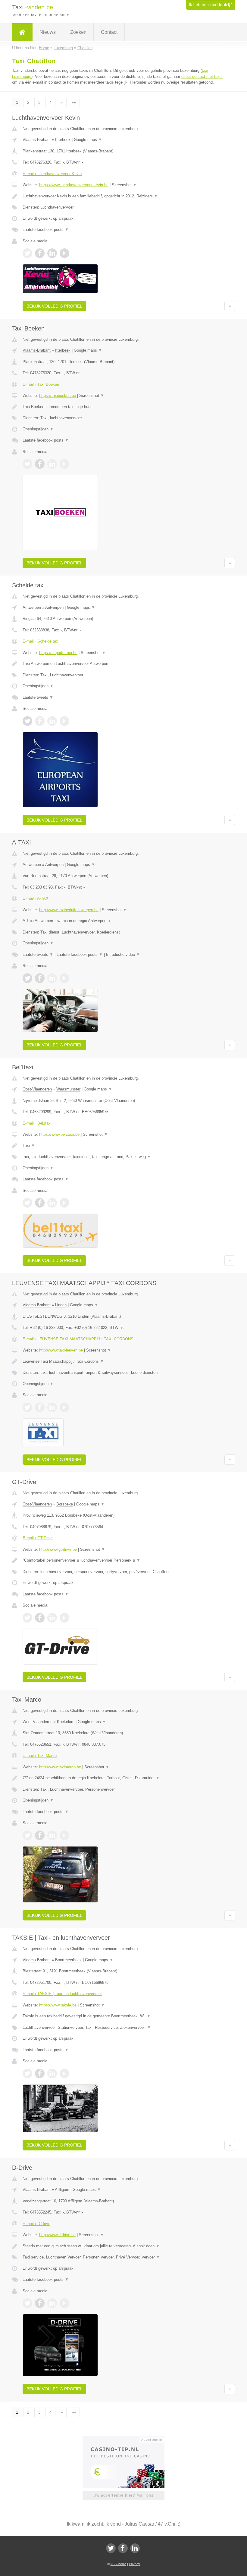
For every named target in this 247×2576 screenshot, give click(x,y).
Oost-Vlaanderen (37, 1089)
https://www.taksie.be (58, 2005)
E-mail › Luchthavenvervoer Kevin (52, 174)
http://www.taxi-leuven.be (61, 1350)
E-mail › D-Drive (36, 2224)
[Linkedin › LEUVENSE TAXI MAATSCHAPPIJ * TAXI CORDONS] (52, 1407)
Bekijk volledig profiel (54, 306)
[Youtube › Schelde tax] (64, 721)
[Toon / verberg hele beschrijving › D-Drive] (123, 2246)
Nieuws (48, 32)
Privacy (134, 2564)
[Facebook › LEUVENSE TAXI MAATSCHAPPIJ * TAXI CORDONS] (40, 1407)
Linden (61, 1305)
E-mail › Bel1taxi (37, 1123)
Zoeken (78, 32)
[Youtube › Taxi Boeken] (64, 464)
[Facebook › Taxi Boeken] (40, 464)
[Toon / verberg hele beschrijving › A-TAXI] (123, 921)
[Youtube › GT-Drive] (64, 1618)
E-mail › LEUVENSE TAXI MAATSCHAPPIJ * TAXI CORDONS (78, 1339)
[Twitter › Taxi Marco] (27, 1835)
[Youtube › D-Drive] (64, 2303)
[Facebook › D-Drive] (40, 2303)
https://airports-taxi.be (58, 653)
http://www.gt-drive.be (58, 1549)
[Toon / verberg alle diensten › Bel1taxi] (123, 1157)
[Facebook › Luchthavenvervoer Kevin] (40, 253)
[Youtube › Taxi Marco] (64, 1835)
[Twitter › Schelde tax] (27, 721)
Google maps (88, 140)
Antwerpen (32, 607)
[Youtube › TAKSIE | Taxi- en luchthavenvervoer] (64, 2073)
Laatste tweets (38, 697)
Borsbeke (65, 1504)
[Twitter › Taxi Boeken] (27, 464)
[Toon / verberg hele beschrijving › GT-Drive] (123, 1560)
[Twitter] (111, 2548)
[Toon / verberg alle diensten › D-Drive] (123, 2257)
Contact (109, 32)
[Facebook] (123, 2548)
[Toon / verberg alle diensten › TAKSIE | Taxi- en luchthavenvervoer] (123, 2028)
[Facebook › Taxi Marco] (40, 1835)
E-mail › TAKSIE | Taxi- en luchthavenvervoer (62, 1994)
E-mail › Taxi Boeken (41, 384)
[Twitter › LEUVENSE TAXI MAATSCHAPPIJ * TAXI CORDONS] (27, 1407)
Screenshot (124, 185)
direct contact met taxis (202, 77)
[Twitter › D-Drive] (27, 2303)
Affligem (62, 2190)
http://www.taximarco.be (60, 1767)
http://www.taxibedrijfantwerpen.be (69, 910)
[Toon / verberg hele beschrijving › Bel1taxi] (123, 1146)
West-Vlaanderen (38, 1722)
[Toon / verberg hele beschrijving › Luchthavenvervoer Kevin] (123, 196)
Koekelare (66, 1722)
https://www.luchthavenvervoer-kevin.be (74, 185)
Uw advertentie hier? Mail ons (123, 2495)
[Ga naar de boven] (230, 306)
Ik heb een (210, 5)
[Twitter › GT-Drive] (27, 1618)
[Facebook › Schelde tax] (40, 721)
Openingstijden (38, 429)
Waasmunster (68, 1089)
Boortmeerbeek (68, 1960)
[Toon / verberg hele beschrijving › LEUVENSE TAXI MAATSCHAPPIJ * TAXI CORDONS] (123, 1361)
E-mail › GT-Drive (38, 1538)
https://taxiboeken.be (58, 396)
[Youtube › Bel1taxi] (64, 1203)
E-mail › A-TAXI (36, 898)
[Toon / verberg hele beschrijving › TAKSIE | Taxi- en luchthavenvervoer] (123, 2016)
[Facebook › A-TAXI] (40, 978)
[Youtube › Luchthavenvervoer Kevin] (64, 253)
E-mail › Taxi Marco (40, 1756)
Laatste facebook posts (46, 230)
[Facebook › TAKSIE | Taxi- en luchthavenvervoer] (40, 2073)
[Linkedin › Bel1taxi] (52, 1203)
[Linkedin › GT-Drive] (52, 1618)
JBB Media (118, 2564)
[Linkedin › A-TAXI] (52, 978)
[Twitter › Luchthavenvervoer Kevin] (27, 253)
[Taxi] (22, 32)
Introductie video (123, 954)
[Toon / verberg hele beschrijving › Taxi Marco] (123, 1778)
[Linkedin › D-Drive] (52, 2303)
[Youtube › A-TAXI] (64, 978)
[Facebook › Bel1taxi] (40, 1203)
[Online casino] (128, 2439)
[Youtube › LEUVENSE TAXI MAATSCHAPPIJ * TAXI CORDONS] (64, 1407)
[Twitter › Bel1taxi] (27, 1203)
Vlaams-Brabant (37, 140)
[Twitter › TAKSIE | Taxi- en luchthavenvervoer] (27, 2073)
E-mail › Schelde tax (40, 641)
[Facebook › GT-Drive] (40, 1618)
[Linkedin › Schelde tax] (52, 721)
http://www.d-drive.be (57, 2235)
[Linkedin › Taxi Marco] (52, 1835)
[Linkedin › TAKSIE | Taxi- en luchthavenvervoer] (52, 2073)
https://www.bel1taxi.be (59, 1134)
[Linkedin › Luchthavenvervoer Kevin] (52, 253)
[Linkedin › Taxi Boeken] (52, 464)
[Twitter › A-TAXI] (27, 978)
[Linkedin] (135, 2548)
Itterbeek (63, 140)
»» (74, 102)
